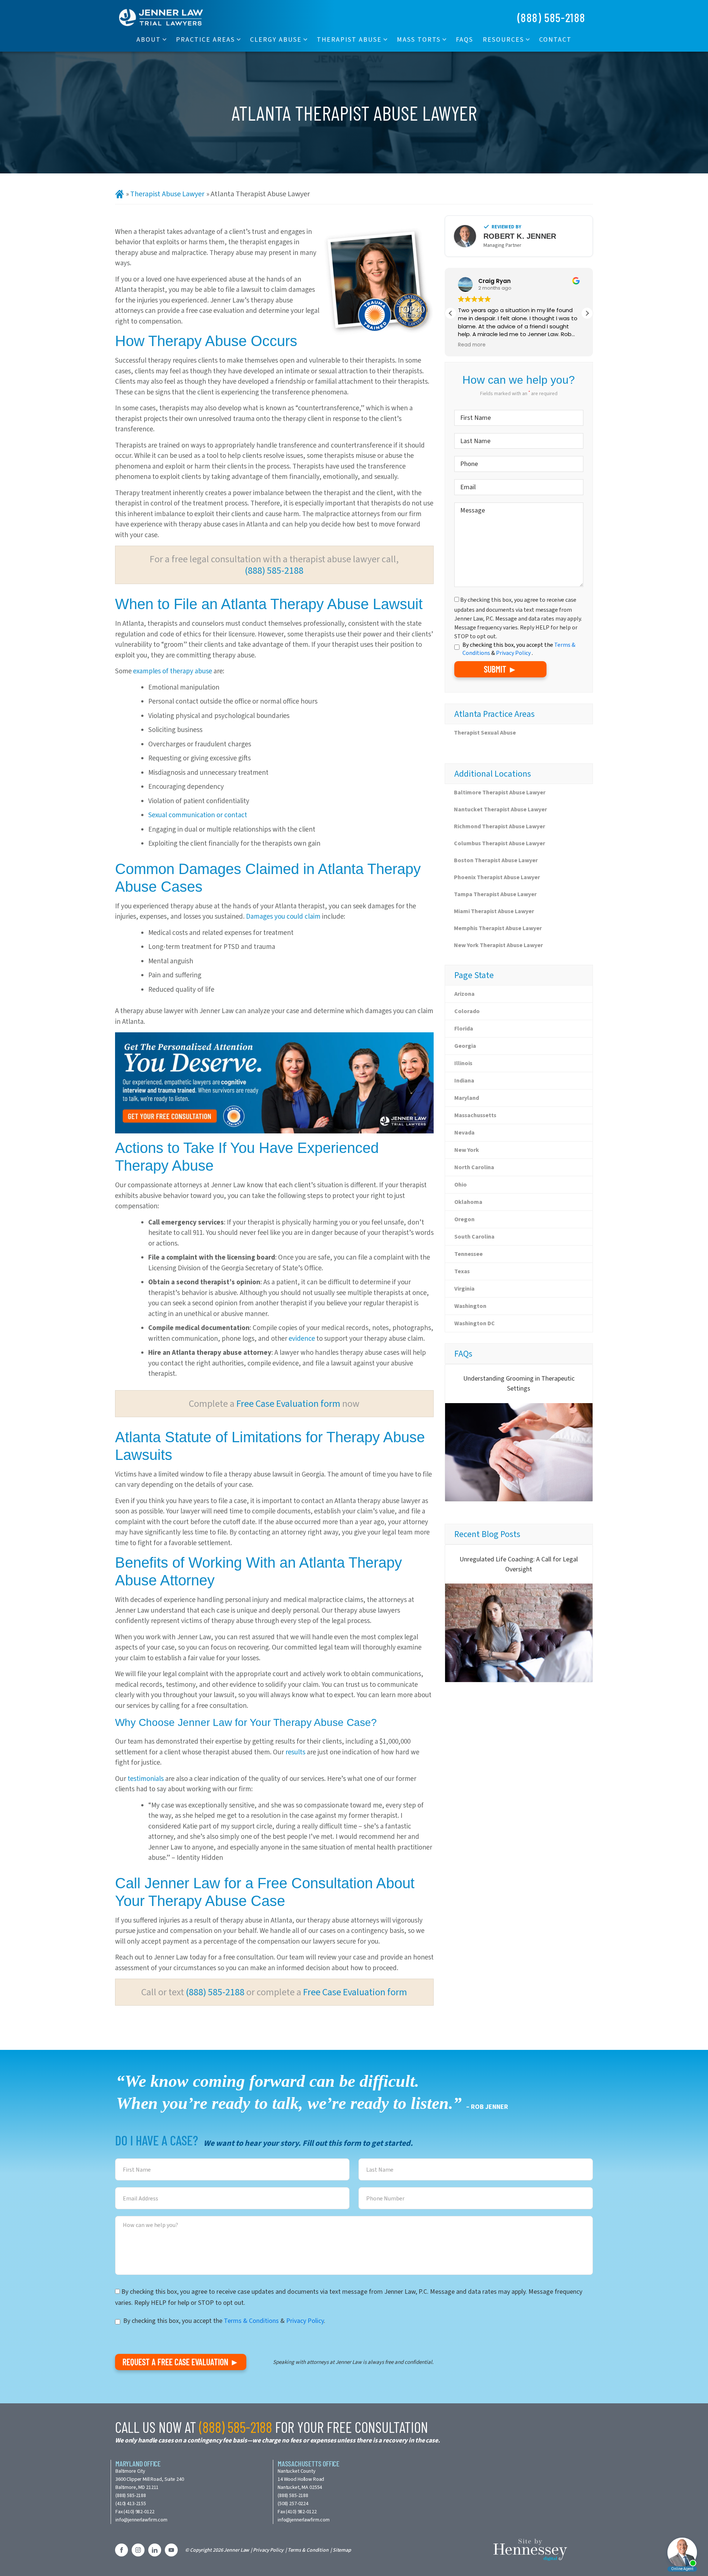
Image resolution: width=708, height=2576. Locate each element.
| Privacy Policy (267, 2550)
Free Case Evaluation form (288, 1403)
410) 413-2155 (131, 2504)
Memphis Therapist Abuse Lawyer (498, 928)
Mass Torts (419, 39)
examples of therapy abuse (173, 671)
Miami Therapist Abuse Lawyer (494, 911)
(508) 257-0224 (293, 2504)
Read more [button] (472, 345)
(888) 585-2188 (551, 17)
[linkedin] (155, 2550)
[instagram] (138, 2550)
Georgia (465, 1046)
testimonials (146, 1779)
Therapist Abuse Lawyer (167, 194)
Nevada (464, 1132)
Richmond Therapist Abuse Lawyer (499, 826)
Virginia (464, 1289)
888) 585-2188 (131, 2495)
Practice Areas (205, 39)
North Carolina (474, 1167)
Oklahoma (468, 1202)
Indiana (464, 1080)
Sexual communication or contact (198, 815)
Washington (470, 1306)
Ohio (461, 1185)
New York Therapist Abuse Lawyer (498, 945)
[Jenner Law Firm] (161, 17)
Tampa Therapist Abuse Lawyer (495, 894)
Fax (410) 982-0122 (135, 2512)
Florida (464, 1028)
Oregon (464, 1219)
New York (467, 1150)
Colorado (467, 1011)
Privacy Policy (514, 653)
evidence (302, 1338)
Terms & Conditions (251, 2321)
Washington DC (475, 1323)
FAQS (464, 39)
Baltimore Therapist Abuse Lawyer (500, 792)
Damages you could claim (283, 916)
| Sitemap (341, 2550)
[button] (587, 313)
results (295, 1752)
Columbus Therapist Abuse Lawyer (499, 843)
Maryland (467, 1098)
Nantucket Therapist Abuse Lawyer (500, 809)
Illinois (463, 1063)
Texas (462, 1271)
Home (119, 194)
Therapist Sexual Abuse (485, 733)
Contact (555, 39)
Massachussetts (475, 1115)
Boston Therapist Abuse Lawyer (496, 860)
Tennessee (468, 1254)
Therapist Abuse (349, 39)
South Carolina (474, 1237)
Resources (503, 39)
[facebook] (122, 2550)
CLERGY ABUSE (276, 39)
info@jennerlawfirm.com (141, 2520)
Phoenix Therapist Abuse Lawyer (497, 877)
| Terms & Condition (307, 2550)
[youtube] (171, 2550)
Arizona (464, 994)
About (149, 39)
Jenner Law (236, 2550)
